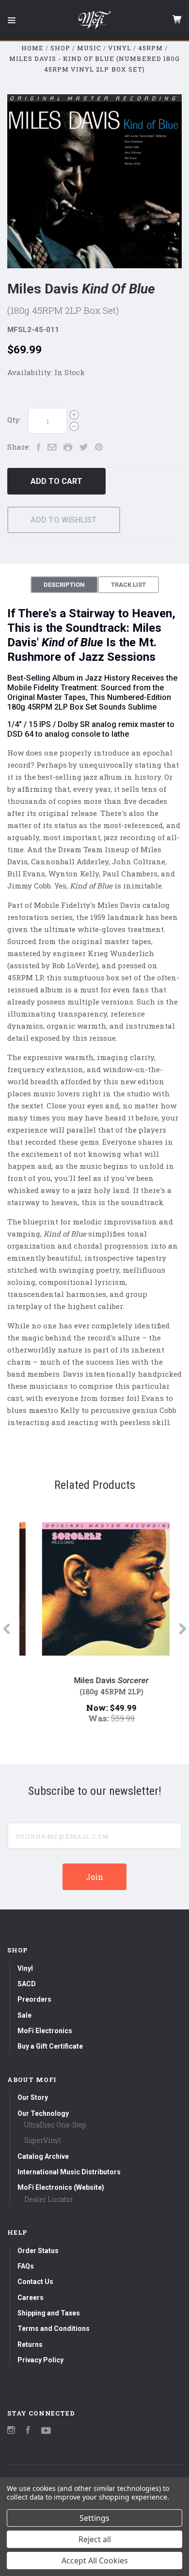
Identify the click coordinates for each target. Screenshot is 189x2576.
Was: (83, 1718)
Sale (24, 2015)
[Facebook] (28, 2431)
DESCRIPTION (64, 585)
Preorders (34, 1999)
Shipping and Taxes (49, 2313)
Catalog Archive (43, 2156)
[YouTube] (46, 2431)
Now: (81, 1708)
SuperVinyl (43, 2140)
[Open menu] (12, 20)
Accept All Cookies (95, 2561)
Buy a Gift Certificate (50, 2046)
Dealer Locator (49, 2199)
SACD (27, 1984)
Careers (31, 2298)
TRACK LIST (128, 585)
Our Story (33, 2097)
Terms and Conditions (54, 2329)
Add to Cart (56, 481)
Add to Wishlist (64, 520)
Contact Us (35, 2282)
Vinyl (25, 1968)
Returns (30, 2344)
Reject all (95, 2539)
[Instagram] (11, 2431)
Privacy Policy (40, 2360)
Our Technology (43, 2113)
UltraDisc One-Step (55, 2125)
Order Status (38, 2251)
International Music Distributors (69, 2172)
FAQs (26, 2266)
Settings (94, 2518)
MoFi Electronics (45, 2031)
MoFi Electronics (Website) (61, 2187)
